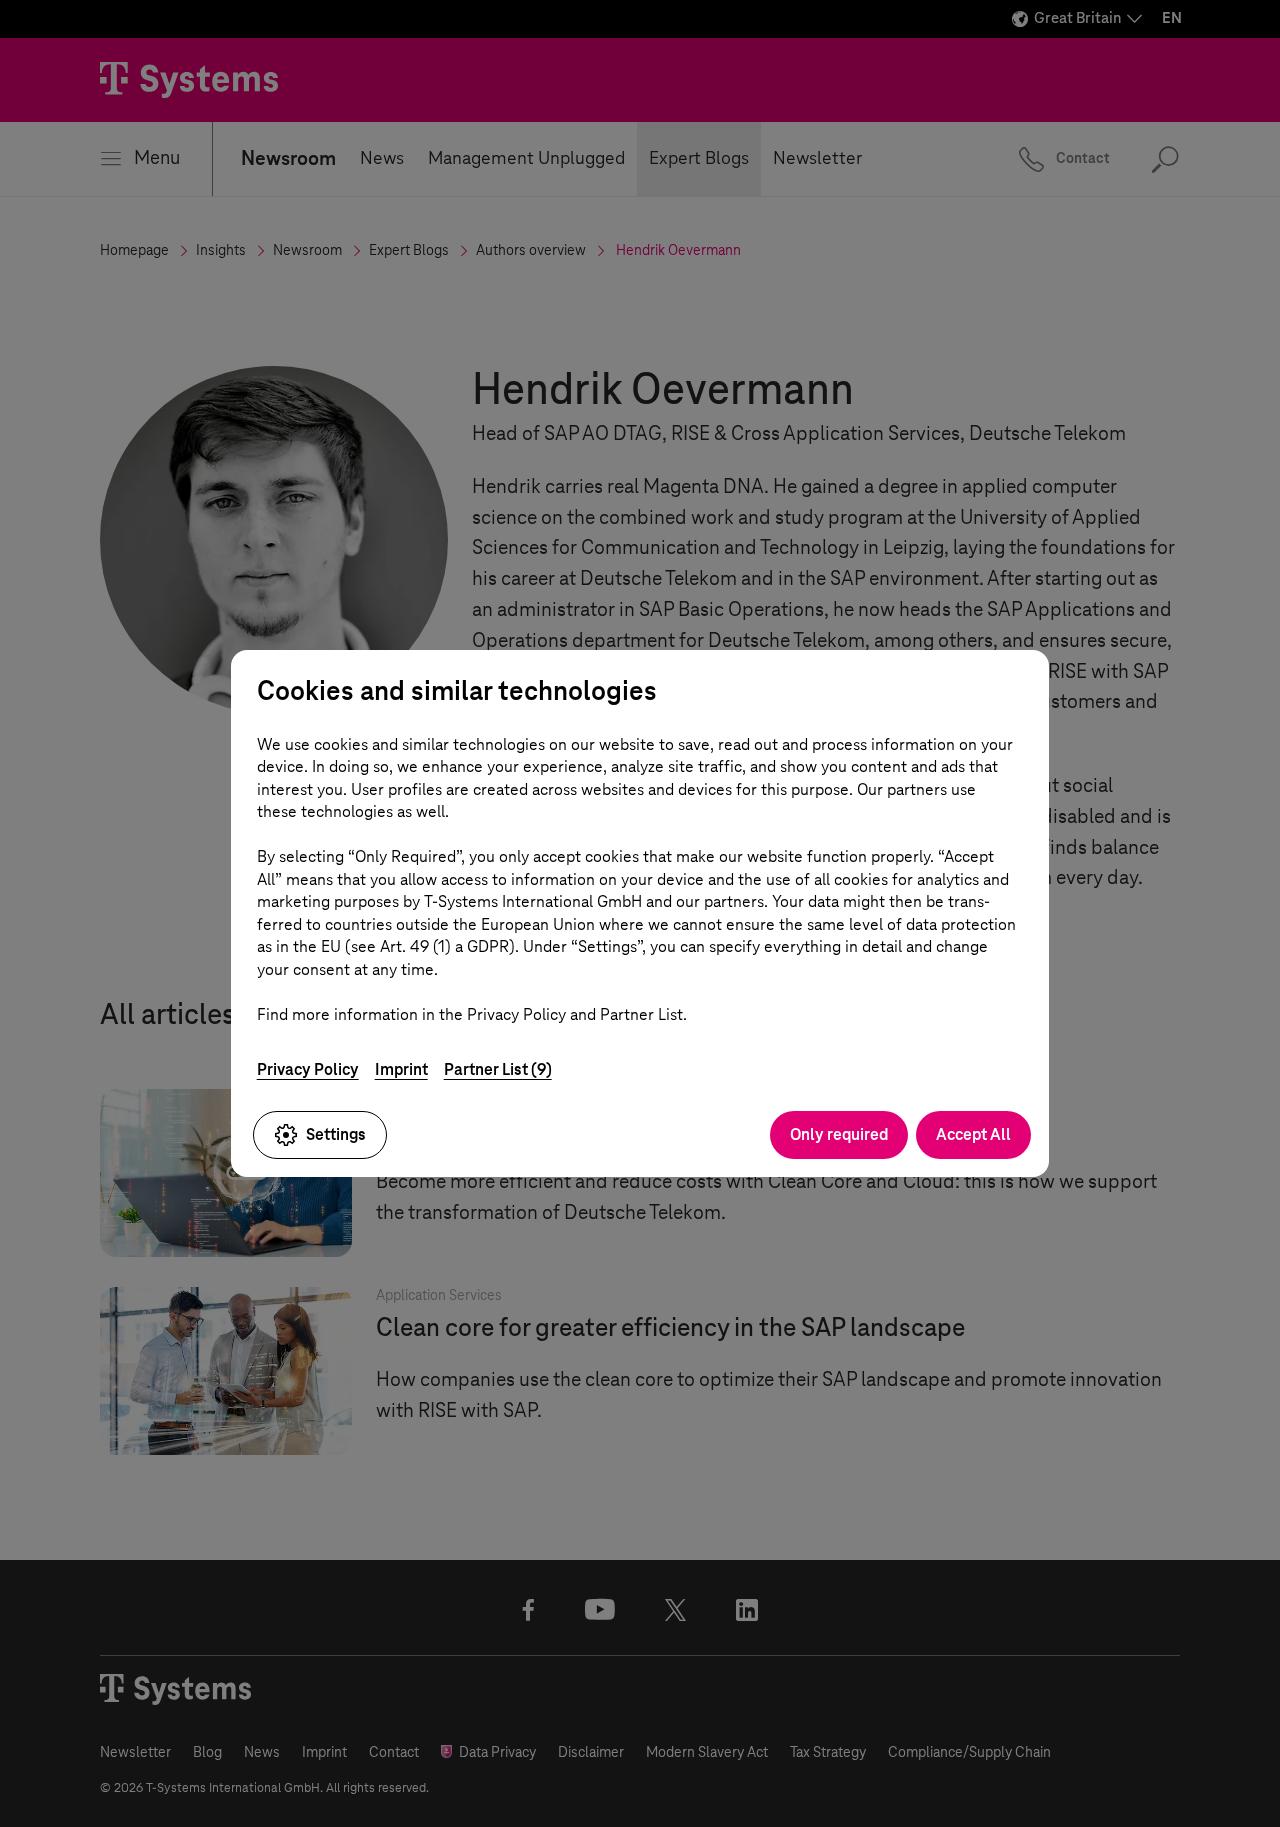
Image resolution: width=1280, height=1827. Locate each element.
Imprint (401, 1069)
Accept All (973, 1134)
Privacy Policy (308, 1069)
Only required (839, 1134)
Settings (336, 1134)
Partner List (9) (498, 1069)
